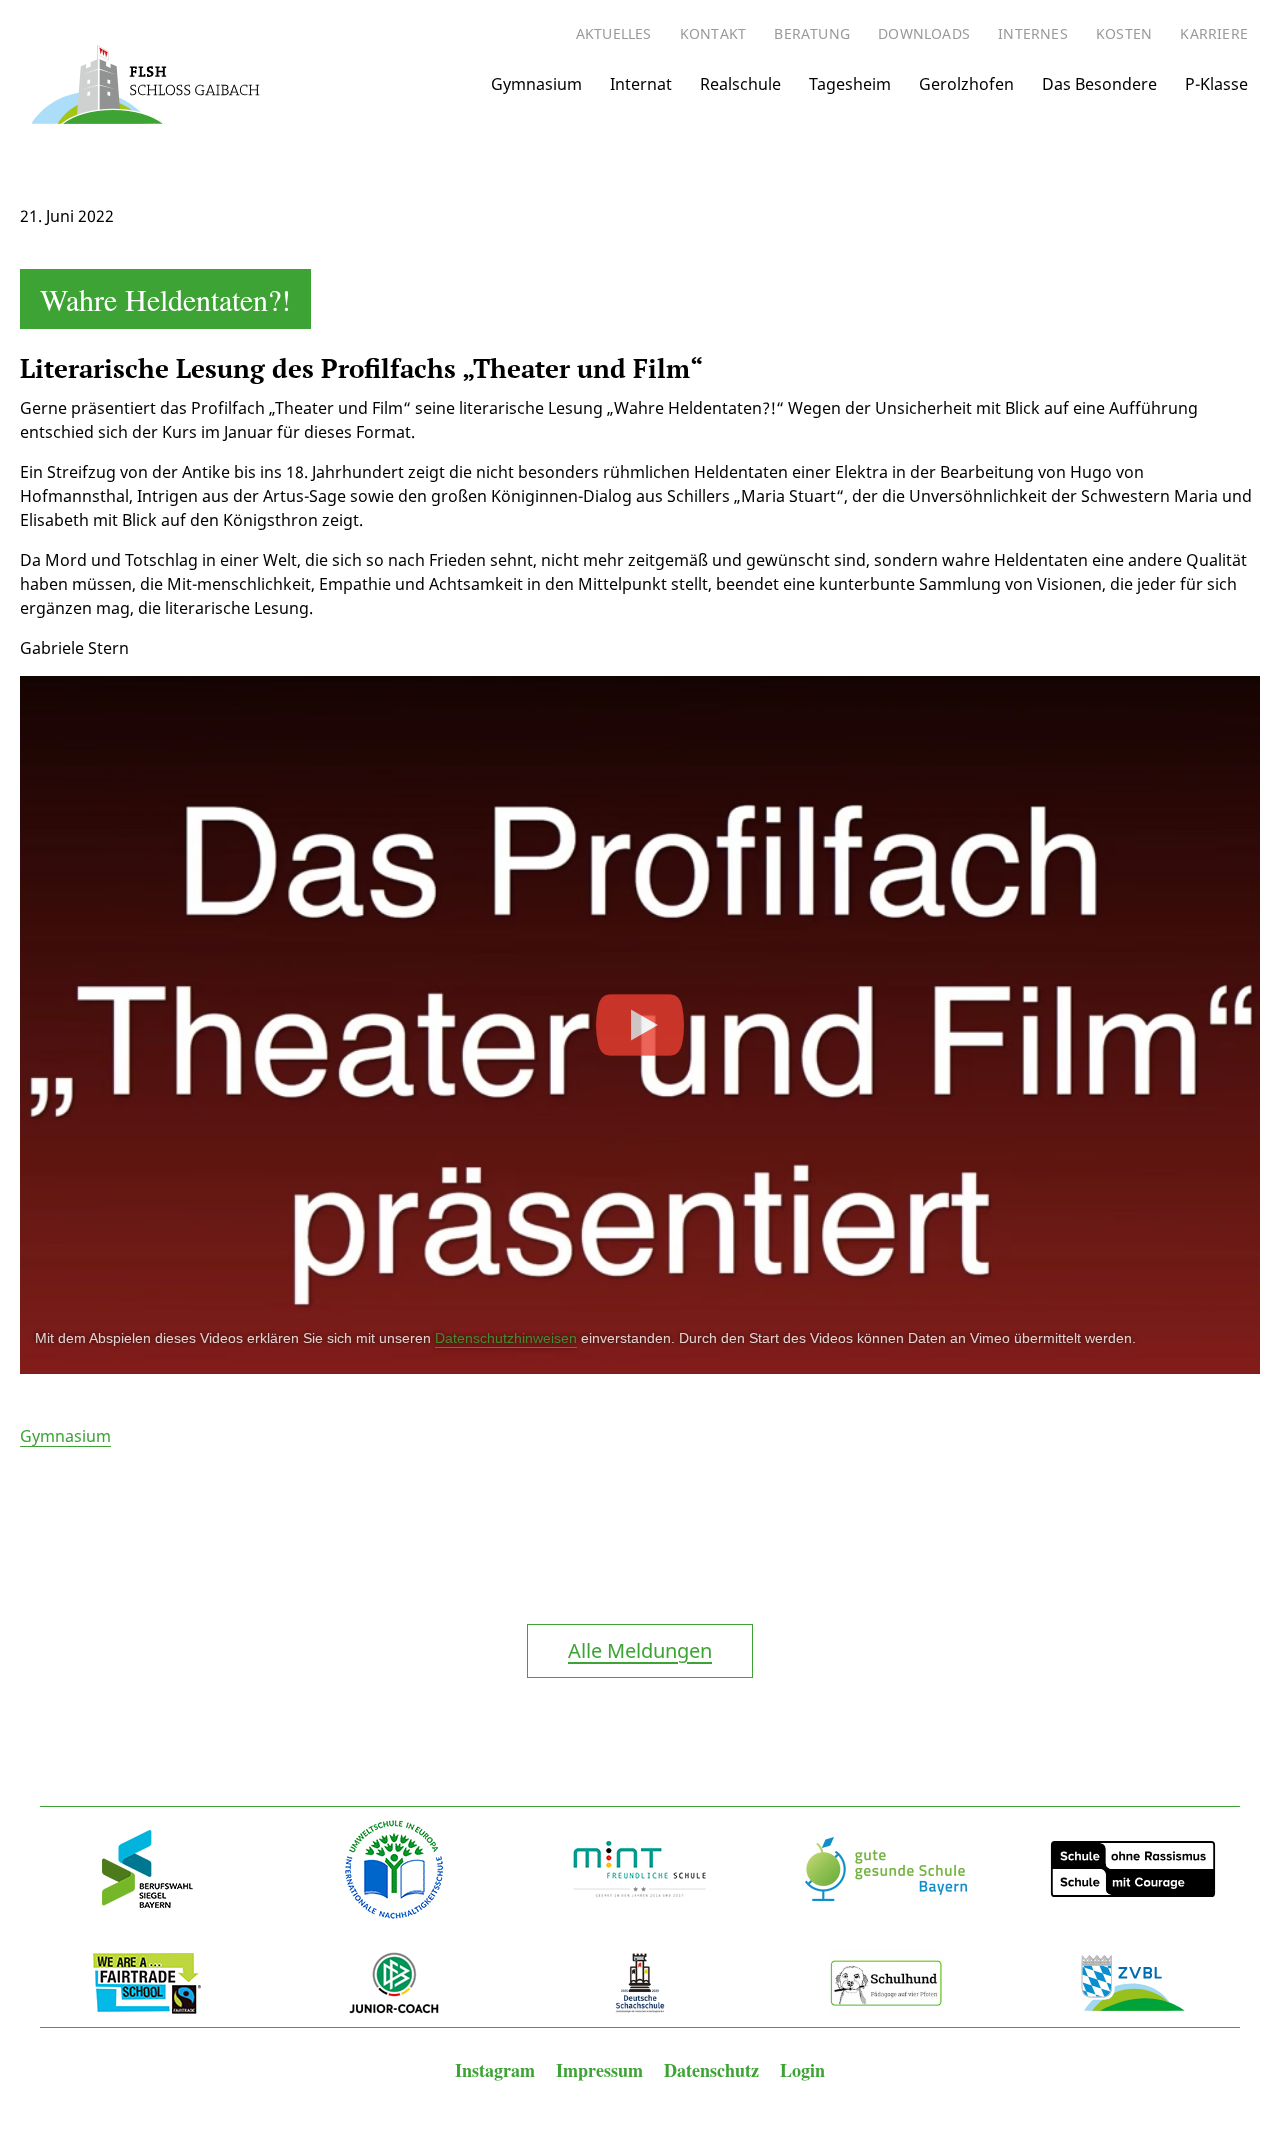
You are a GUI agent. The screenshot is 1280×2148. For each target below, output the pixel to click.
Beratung (812, 33)
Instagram (497, 2070)
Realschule (740, 84)
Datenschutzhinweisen (506, 1338)
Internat (641, 84)
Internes (1033, 33)
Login (802, 2070)
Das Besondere (1099, 84)
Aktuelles (614, 33)
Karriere (1214, 33)
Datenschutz (714, 2070)
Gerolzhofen (966, 84)
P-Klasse (1216, 84)
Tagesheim (850, 84)
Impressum (602, 2070)
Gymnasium (536, 84)
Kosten (1124, 33)
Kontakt (713, 33)
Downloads (924, 33)
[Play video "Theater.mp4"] (640, 1025)
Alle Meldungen (640, 1650)
